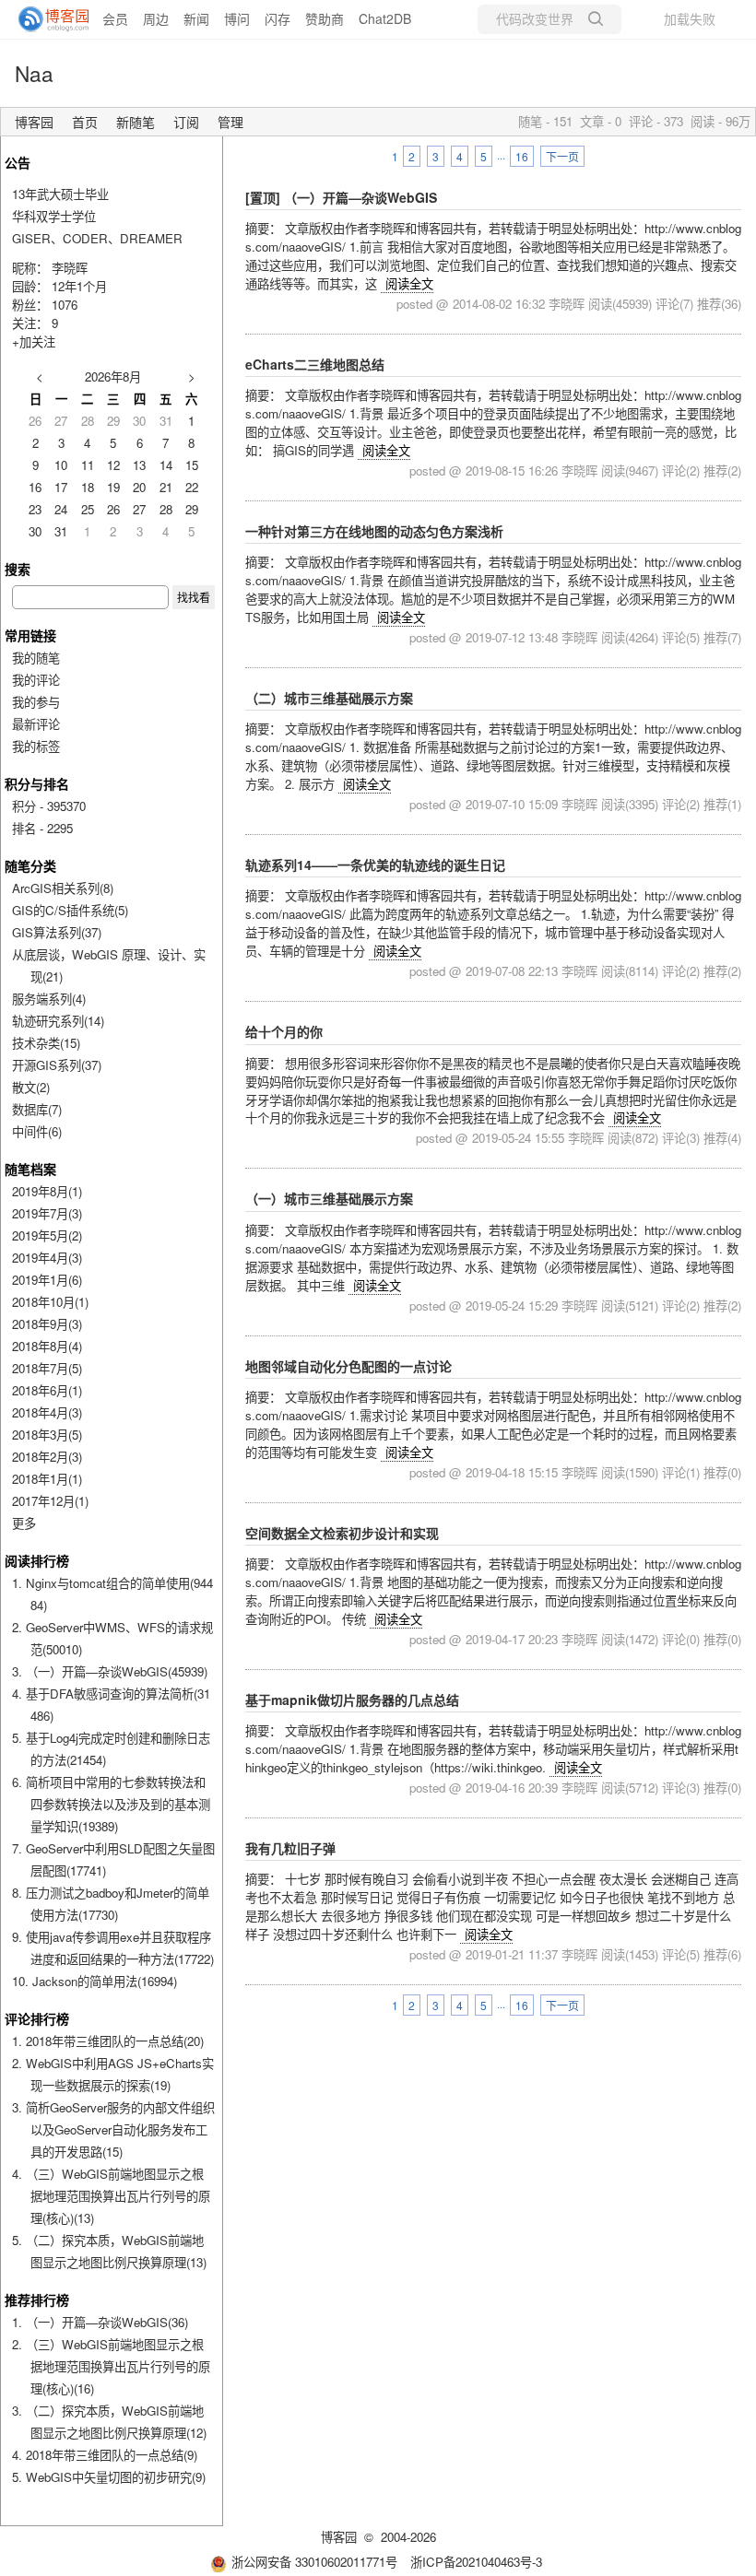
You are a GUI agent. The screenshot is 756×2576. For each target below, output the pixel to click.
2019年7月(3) (47, 1213)
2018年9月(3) (47, 1324)
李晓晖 (70, 268)
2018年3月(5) (47, 1435)
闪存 (278, 18)
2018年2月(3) (47, 1457)
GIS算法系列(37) (57, 932)
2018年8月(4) (47, 1346)
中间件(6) (37, 1131)
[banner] (46, 19)
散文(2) (31, 1087)
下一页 (562, 156)
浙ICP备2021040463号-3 (476, 2562)
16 (522, 156)
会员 (115, 18)
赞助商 (325, 18)
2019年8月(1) (47, 1191)
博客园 (34, 122)
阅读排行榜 (37, 1560)
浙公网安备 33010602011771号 (314, 2562)
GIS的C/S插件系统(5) (70, 910)
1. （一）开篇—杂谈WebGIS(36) (100, 2322)
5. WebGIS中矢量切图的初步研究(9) (109, 2477)
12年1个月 (79, 286)
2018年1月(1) (47, 1479)
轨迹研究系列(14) (58, 1021)
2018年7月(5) (47, 1368)
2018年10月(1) (50, 1302)
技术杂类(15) (46, 1043)
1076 (65, 305)
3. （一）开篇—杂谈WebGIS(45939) (110, 1671)
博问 (237, 18)
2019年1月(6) (47, 1280)
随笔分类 (30, 865)
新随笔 (136, 122)
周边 (156, 18)
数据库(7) (37, 1109)
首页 (85, 122)
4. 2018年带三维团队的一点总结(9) (105, 2455)
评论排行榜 (37, 2018)
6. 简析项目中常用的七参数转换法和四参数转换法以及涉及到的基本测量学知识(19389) (111, 1804)
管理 (230, 122)
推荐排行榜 (37, 2300)
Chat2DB (385, 18)
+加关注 (34, 341)
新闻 (196, 18)
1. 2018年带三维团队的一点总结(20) (108, 2041)
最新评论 (36, 724)
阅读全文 (409, 283)
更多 (24, 1523)
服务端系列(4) (49, 999)
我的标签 (36, 746)
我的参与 (36, 702)
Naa (34, 73)
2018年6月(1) (47, 1390)
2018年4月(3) (47, 1412)
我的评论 (36, 680)
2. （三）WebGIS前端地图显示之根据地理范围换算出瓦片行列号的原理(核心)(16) (111, 2366)
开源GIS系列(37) (57, 1065)
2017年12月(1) (50, 1501)
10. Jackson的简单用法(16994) (94, 1981)
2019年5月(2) (47, 1235)
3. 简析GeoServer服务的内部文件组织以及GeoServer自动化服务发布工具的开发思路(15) (113, 2129)
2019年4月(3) (47, 1258)
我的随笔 (36, 658)
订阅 (186, 122)
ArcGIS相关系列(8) (63, 888)
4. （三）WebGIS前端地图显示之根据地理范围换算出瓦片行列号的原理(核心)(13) (111, 2196)
